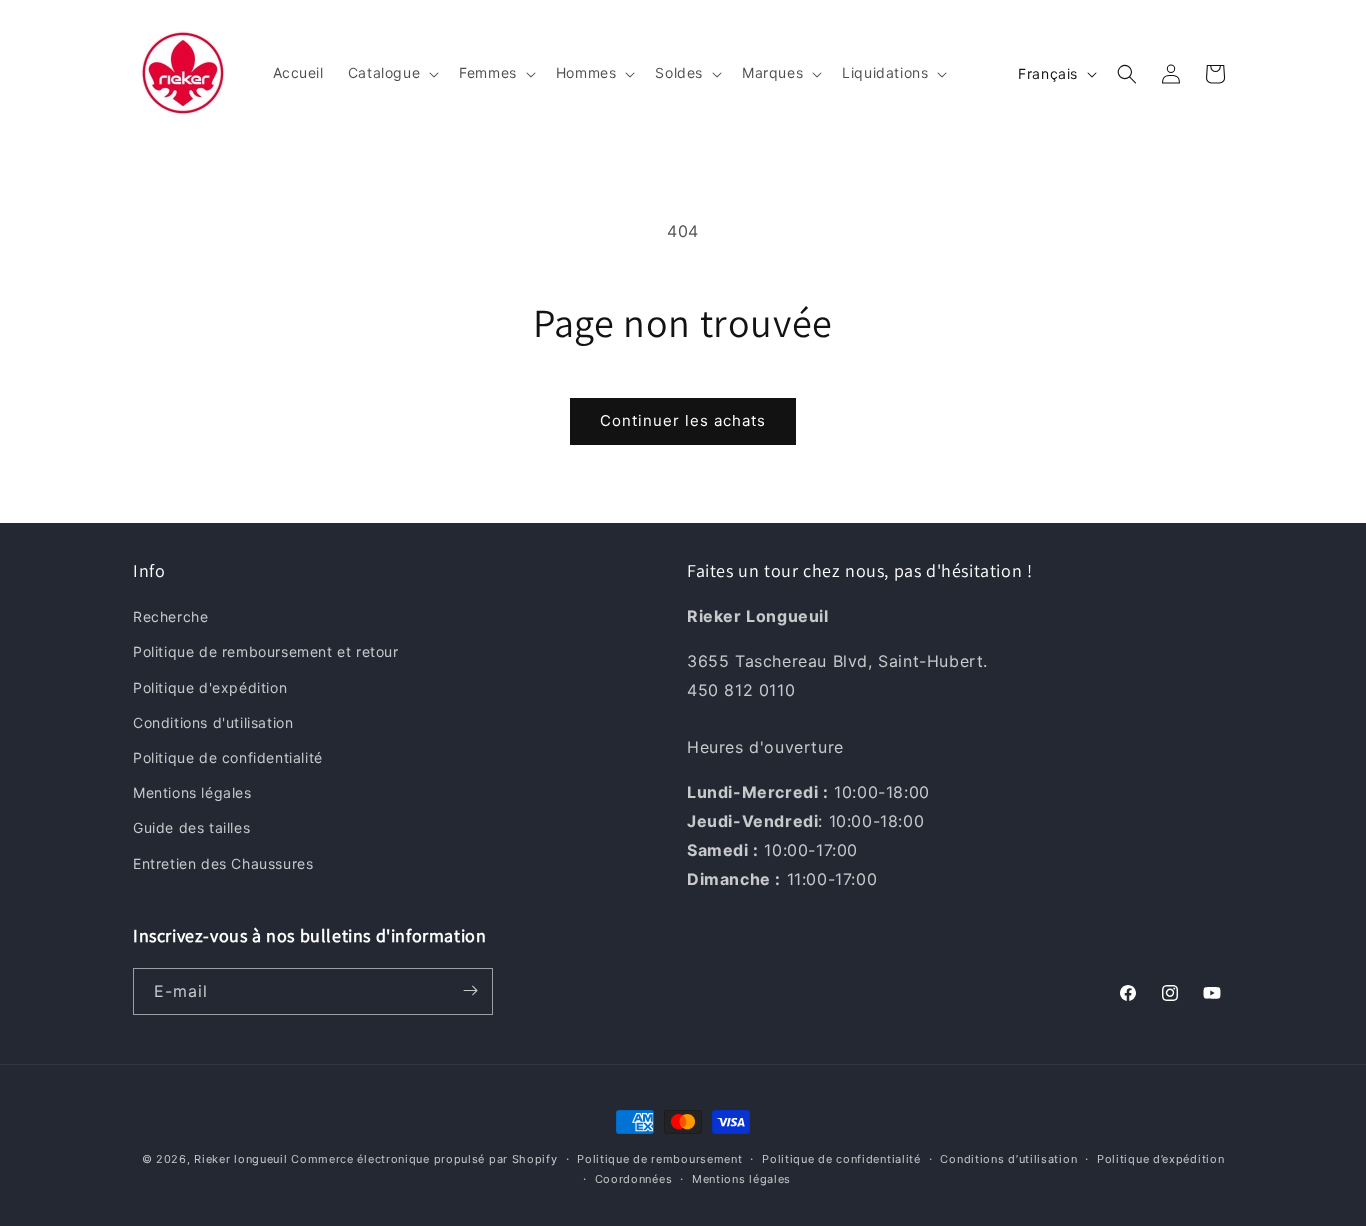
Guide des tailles (191, 828)
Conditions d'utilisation (213, 722)
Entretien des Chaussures (223, 863)
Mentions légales (192, 793)
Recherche (170, 617)
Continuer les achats (683, 420)
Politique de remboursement (659, 1159)
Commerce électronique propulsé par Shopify (424, 1159)
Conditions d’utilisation (1008, 1159)
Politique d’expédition (1160, 1159)
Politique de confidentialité (228, 757)
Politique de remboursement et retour (266, 652)
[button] (391, 73)
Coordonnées (634, 1179)
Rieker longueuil (240, 1159)
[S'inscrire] (470, 990)
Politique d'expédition (210, 687)
